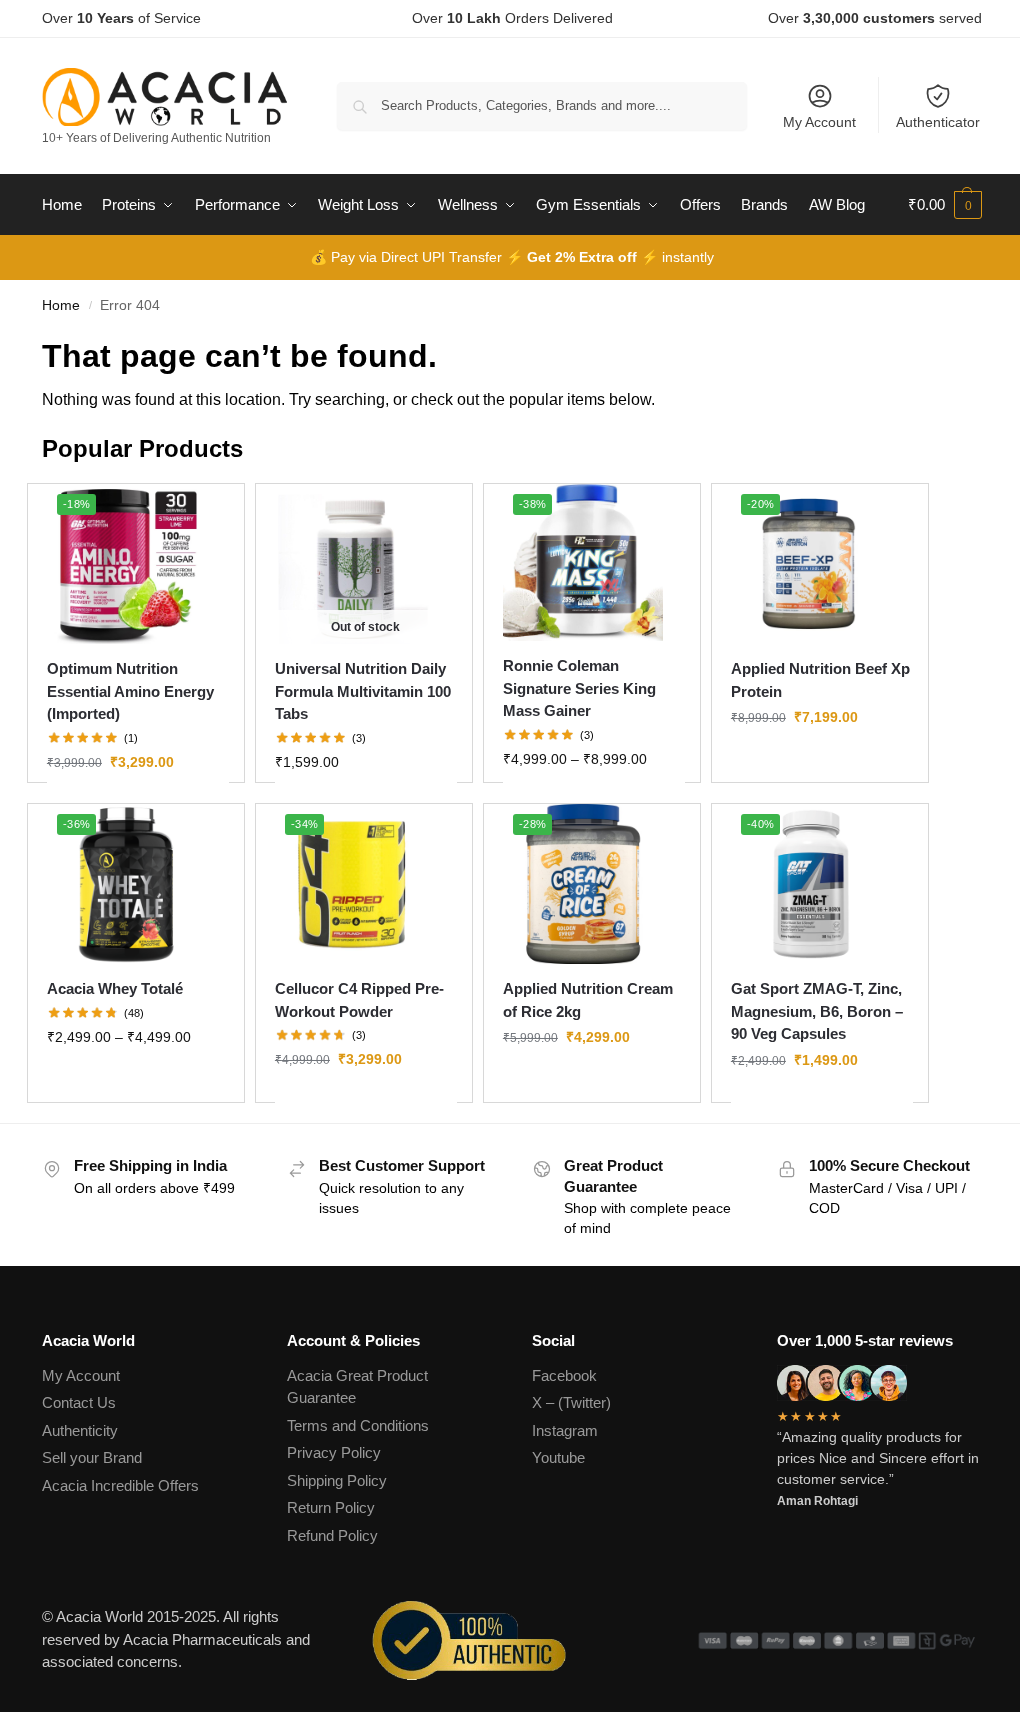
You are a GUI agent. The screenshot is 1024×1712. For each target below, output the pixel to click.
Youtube (558, 1457)
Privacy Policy (334, 1452)
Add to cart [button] (822, 1103)
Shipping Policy (337, 1480)
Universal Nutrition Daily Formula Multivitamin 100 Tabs (363, 691)
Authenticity (80, 1430)
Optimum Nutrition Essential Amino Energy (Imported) (130, 691)
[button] (945, 205)
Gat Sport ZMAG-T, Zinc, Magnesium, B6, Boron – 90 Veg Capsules (817, 1011)
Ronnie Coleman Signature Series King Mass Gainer (579, 688)
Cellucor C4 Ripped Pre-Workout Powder (359, 1000)
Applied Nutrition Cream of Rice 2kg (588, 1000)
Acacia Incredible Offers (120, 1485)
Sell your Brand (92, 1457)
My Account (819, 122)
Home (61, 305)
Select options (137, 805)
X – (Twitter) (571, 1402)
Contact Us (79, 1402)
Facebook (564, 1375)
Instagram (565, 1430)
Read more (365, 805)
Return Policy (331, 1507)
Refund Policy (332, 1535)
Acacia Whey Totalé (115, 988)
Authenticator (938, 122)
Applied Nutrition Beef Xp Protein (820, 680)
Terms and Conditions (358, 1425)
